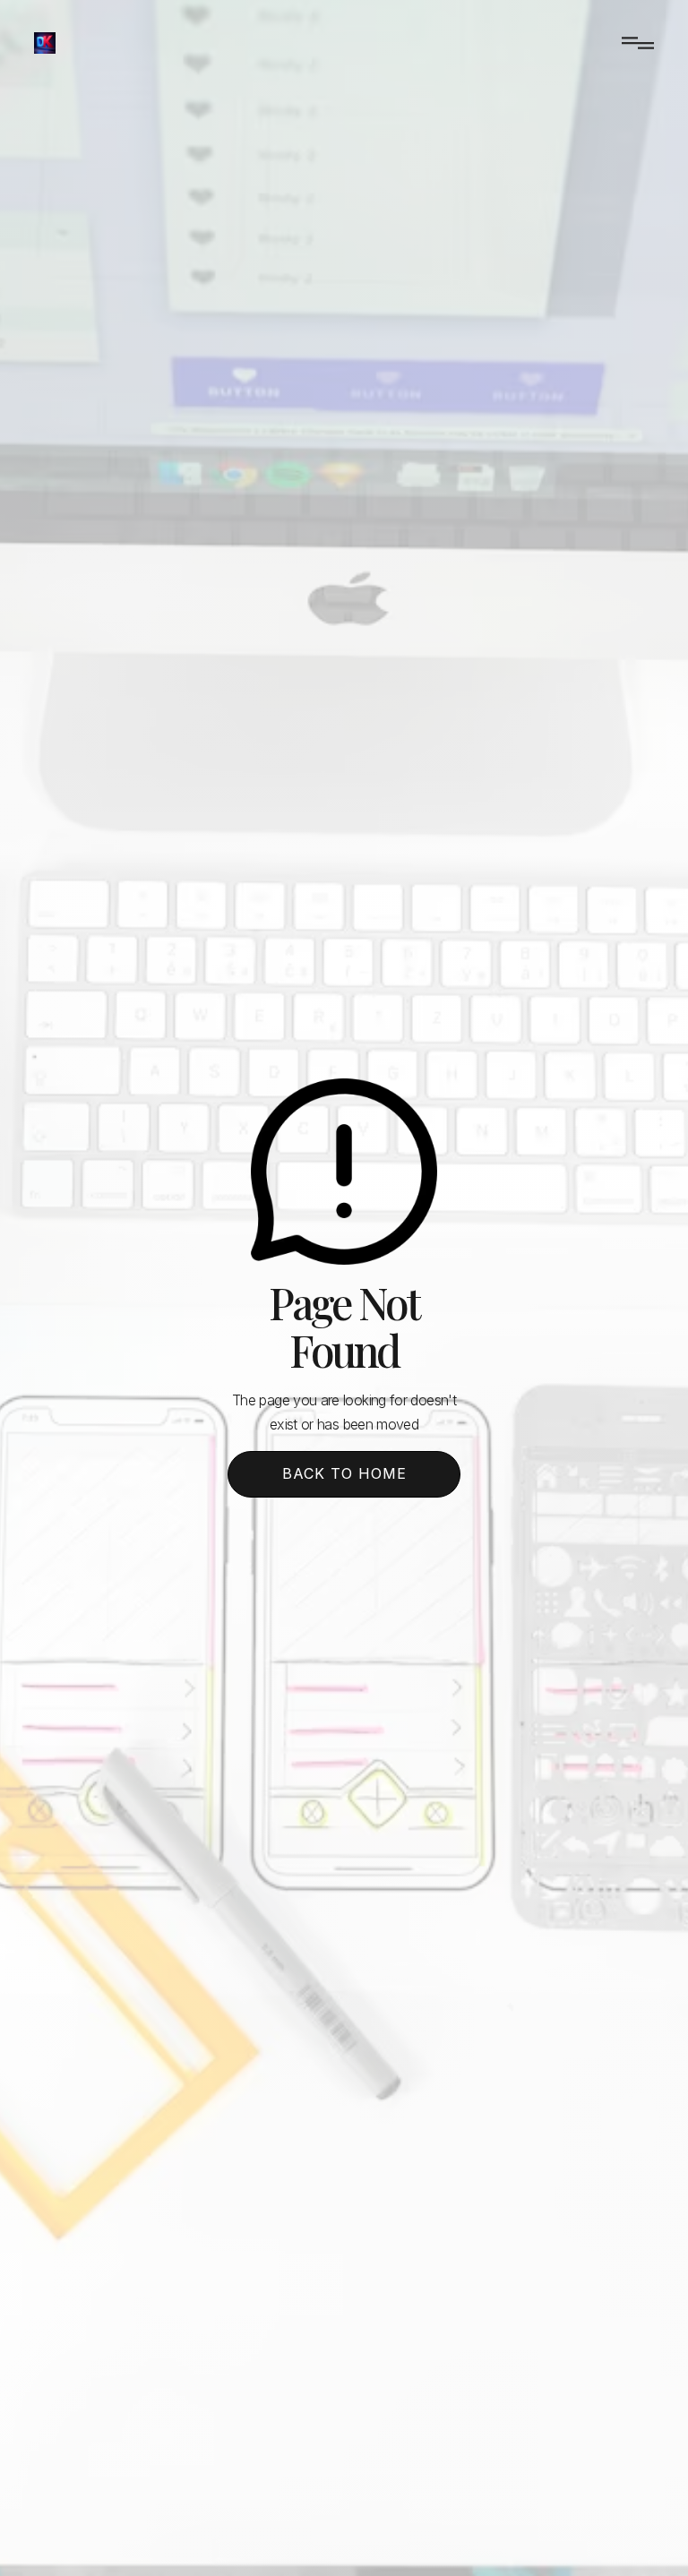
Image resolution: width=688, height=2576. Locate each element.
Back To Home (344, 1473)
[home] (45, 43)
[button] (631, 43)
